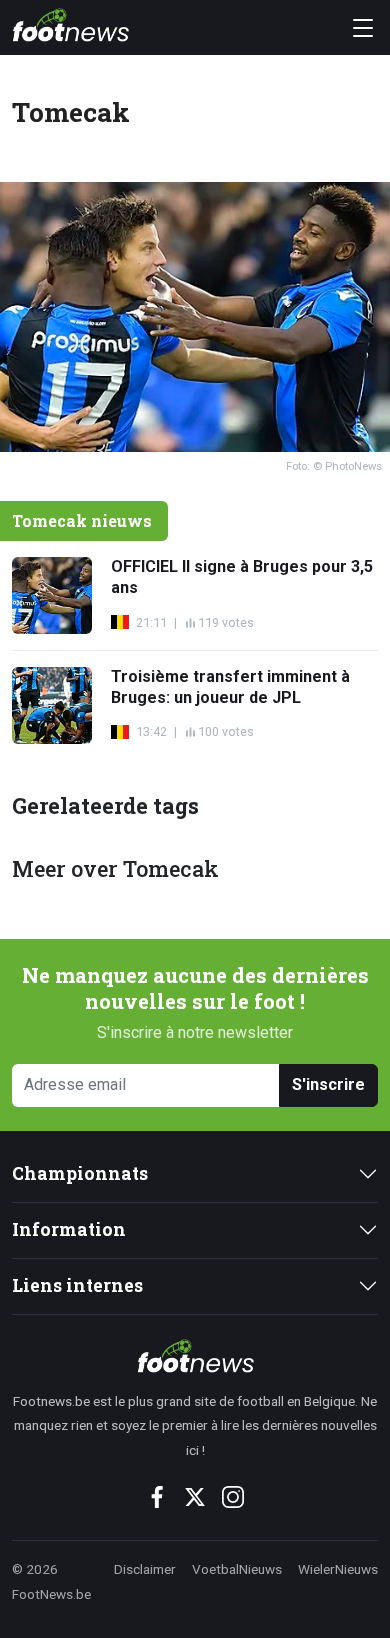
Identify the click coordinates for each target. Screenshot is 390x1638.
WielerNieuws (338, 1569)
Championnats (80, 1173)
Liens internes (77, 1285)
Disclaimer (145, 1569)
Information (69, 1229)
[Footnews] (195, 1356)
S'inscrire (328, 1084)
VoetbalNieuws (237, 1569)
